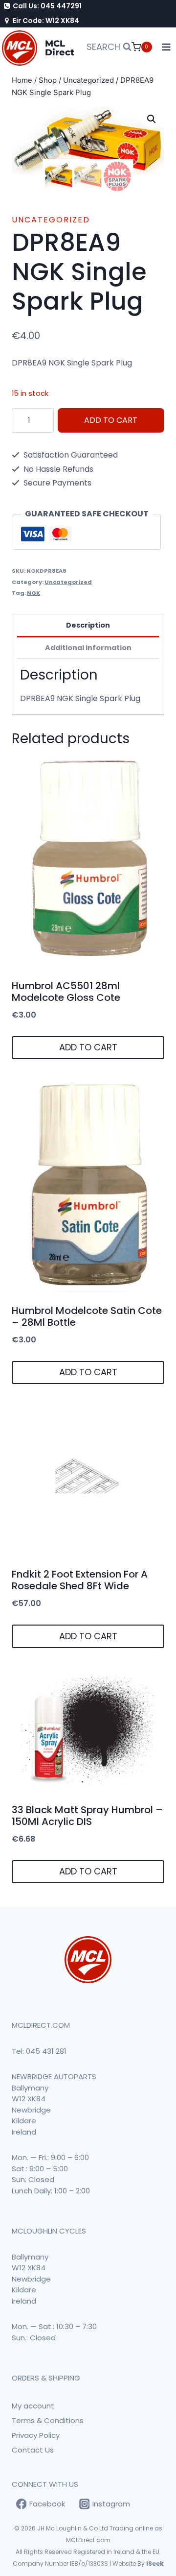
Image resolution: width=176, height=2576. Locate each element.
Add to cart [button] (88, 1047)
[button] (152, 119)
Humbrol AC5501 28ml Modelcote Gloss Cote (66, 992)
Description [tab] (88, 625)
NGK (33, 593)
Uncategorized (51, 220)
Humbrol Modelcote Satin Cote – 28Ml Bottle (87, 1316)
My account (33, 2406)
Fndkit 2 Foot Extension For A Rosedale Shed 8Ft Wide (80, 1580)
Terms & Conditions (48, 2420)
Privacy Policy (36, 2435)
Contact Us (33, 2450)
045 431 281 (46, 2051)
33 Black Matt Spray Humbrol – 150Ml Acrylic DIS (87, 1816)
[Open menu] (166, 47)
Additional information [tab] (88, 648)
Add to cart (111, 420)
